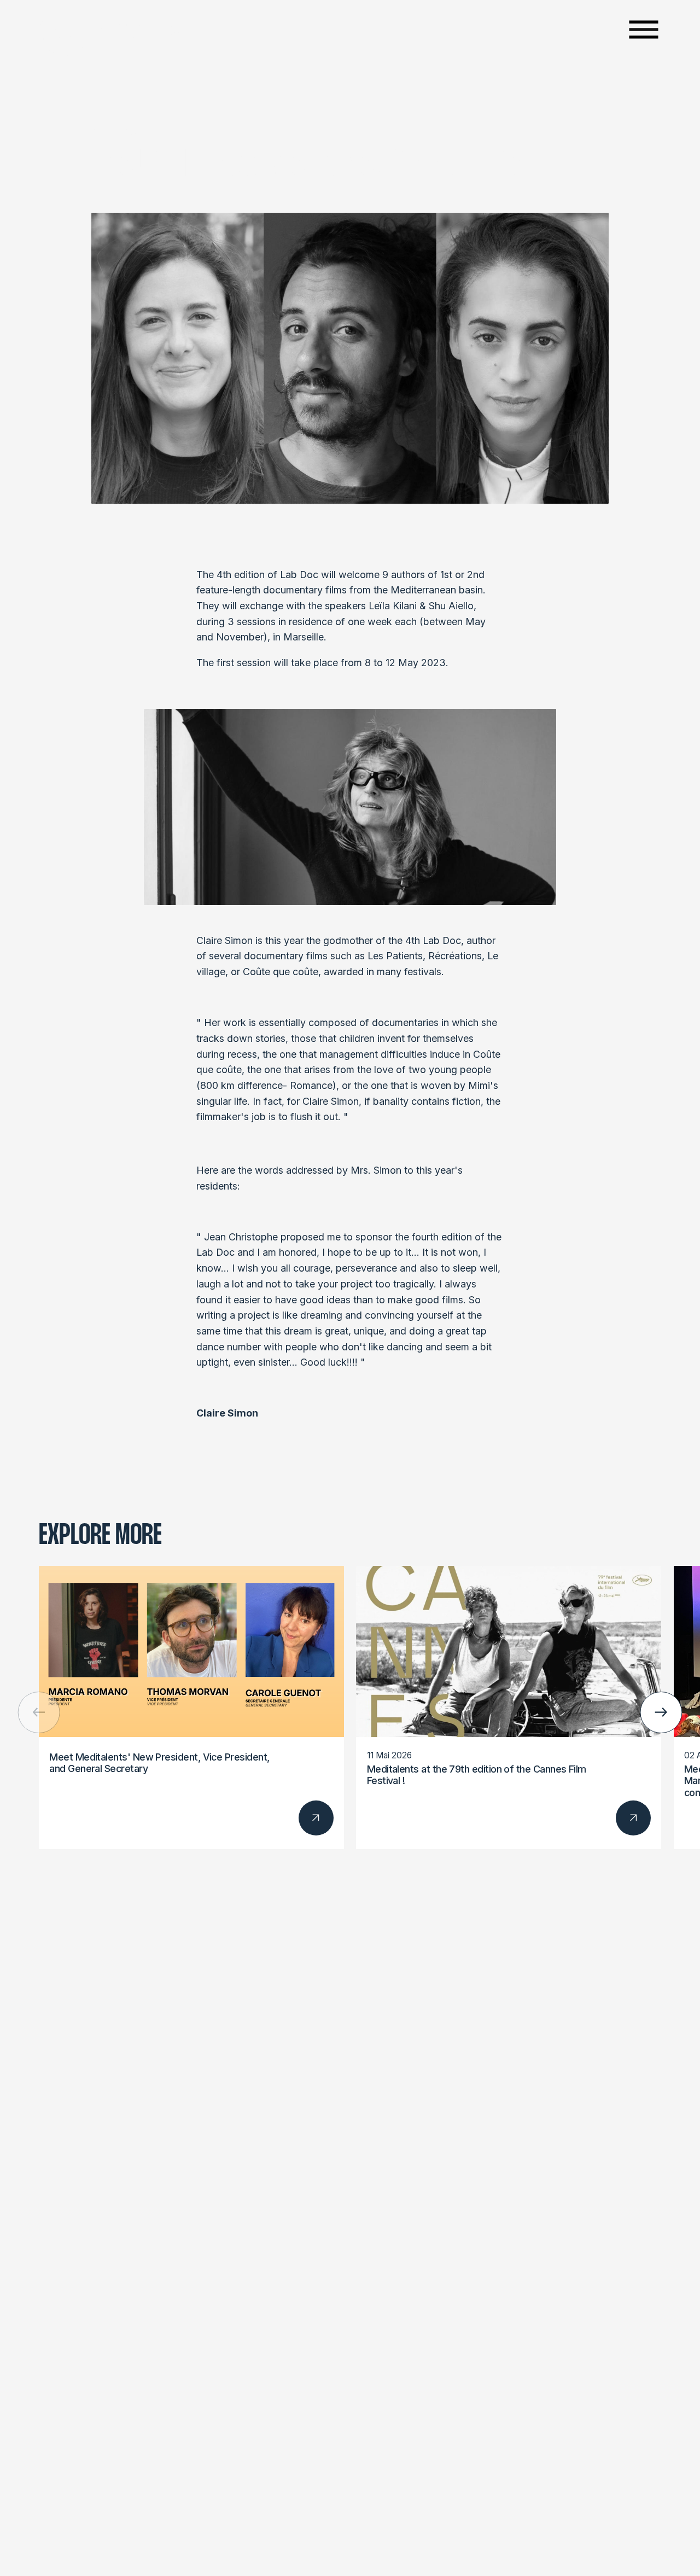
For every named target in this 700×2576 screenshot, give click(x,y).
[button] (661, 1713)
